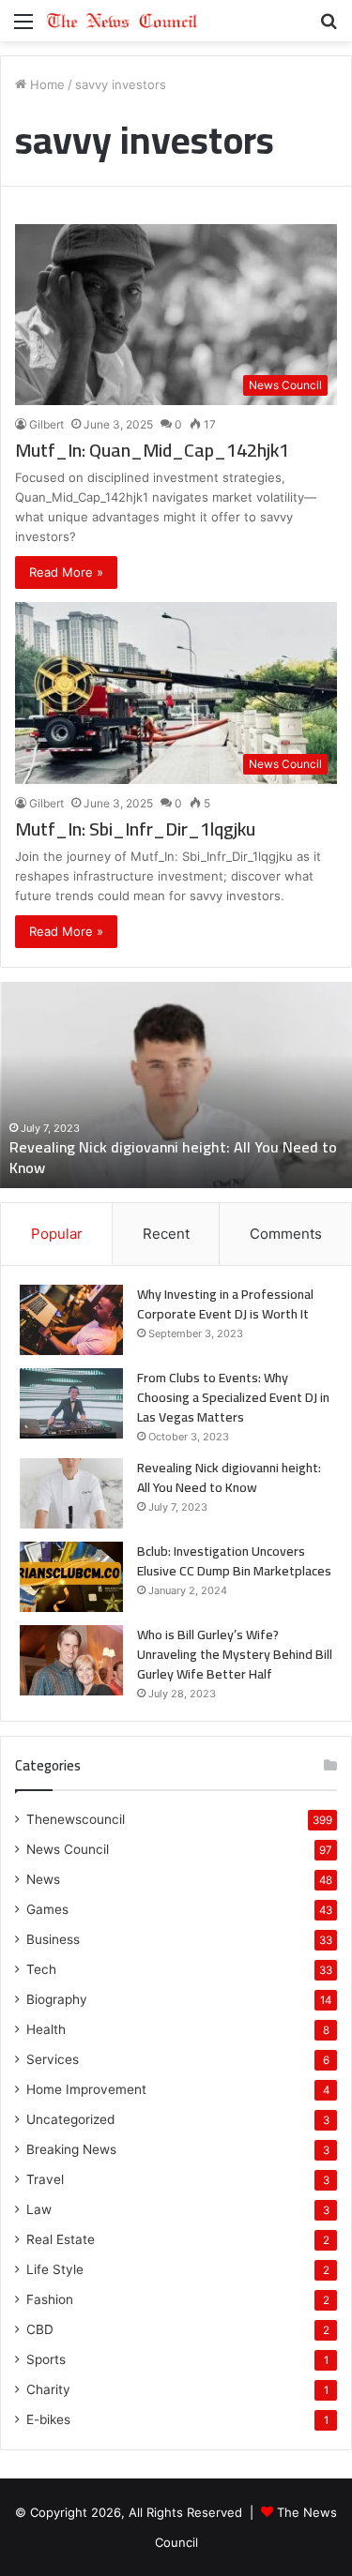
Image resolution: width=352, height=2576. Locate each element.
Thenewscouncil (76, 1819)
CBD (40, 2329)
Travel (45, 2179)
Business (53, 1939)
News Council (68, 1849)
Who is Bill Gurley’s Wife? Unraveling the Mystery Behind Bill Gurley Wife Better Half (235, 1654)
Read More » (66, 572)
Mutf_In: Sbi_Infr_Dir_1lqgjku (135, 829)
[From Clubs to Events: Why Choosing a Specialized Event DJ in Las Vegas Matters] (71, 1403)
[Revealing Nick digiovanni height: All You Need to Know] (71, 1493)
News (43, 1879)
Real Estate (61, 2239)
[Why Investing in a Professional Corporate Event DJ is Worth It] (71, 1320)
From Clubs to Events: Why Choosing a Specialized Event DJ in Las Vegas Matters (233, 1397)
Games (47, 1909)
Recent (166, 1234)
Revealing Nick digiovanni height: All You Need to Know (173, 1157)
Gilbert (46, 424)
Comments (286, 1234)
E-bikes (48, 2419)
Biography (57, 1999)
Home (46, 84)
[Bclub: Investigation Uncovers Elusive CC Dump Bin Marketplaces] (71, 1577)
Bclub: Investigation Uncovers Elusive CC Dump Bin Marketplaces (234, 1561)
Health (46, 2029)
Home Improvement (86, 2089)
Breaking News (71, 2149)
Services (53, 2059)
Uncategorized (70, 2119)
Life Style (55, 2269)
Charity (48, 2389)
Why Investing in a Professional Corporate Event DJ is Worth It (225, 1304)
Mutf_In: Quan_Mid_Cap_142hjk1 (152, 450)
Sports (46, 2359)
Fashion (50, 2299)
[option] (176, 1085)
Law (39, 2209)
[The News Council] (122, 21)
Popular (57, 1234)
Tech (41, 1969)
